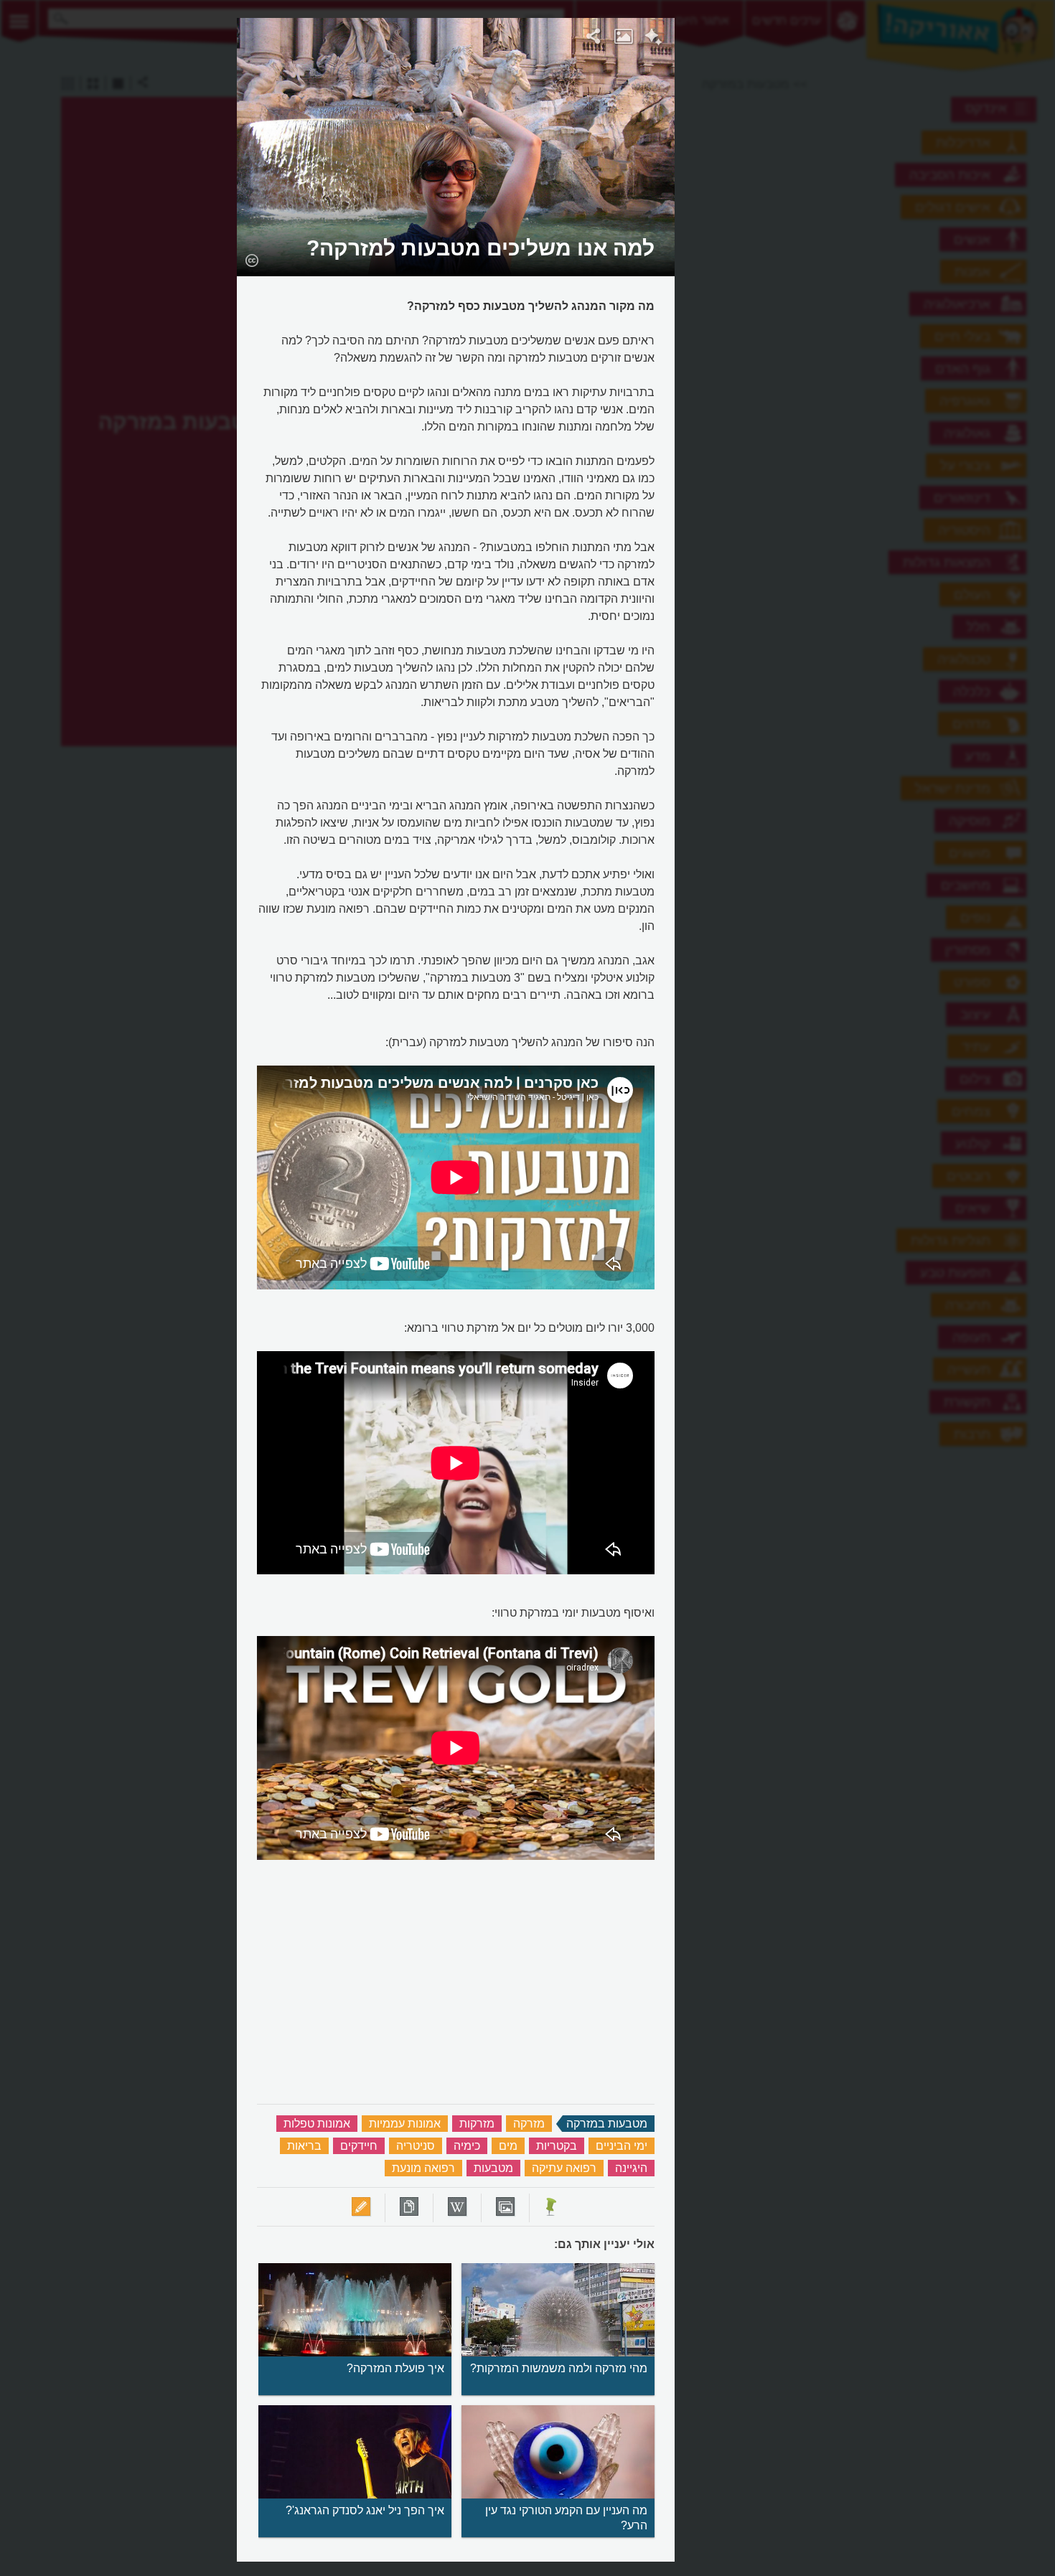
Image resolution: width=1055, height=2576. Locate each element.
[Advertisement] (851, 233)
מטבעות (493, 2168)
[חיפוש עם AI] (653, 39)
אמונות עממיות (405, 2124)
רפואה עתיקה (564, 2168)
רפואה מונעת (423, 2168)
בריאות (304, 2146)
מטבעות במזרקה (607, 2124)
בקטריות (557, 2146)
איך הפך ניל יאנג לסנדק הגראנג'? (365, 2510)
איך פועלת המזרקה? (395, 2368)
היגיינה (631, 2168)
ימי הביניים (622, 2146)
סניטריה (416, 2146)
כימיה (467, 2146)
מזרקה (529, 2124)
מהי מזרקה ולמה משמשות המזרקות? (559, 2368)
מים (508, 2146)
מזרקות (477, 2124)
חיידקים (359, 2146)
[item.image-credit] (252, 260)
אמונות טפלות (317, 2124)
